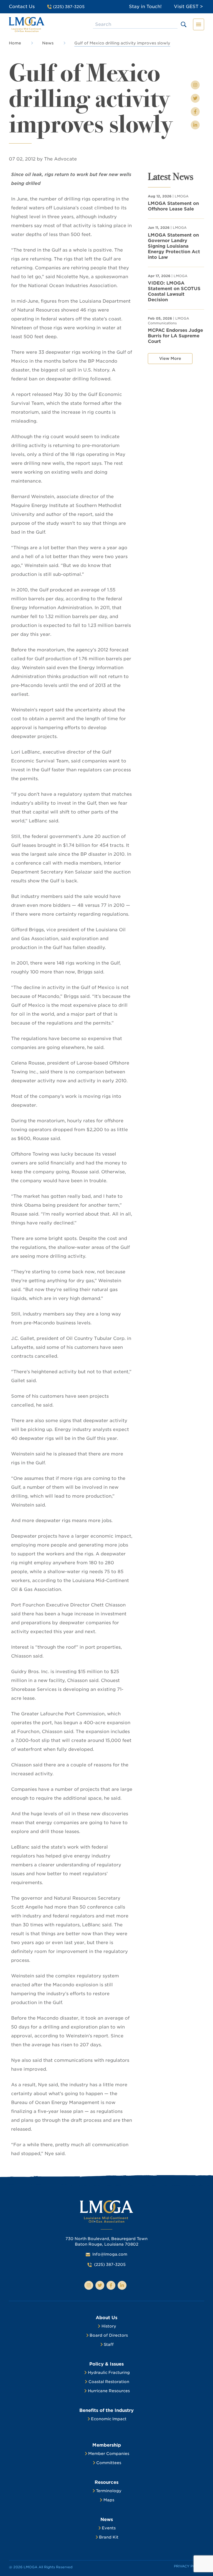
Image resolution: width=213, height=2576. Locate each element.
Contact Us (22, 7)
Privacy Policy (189, 2566)
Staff (109, 2344)
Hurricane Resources (109, 2391)
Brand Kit (109, 2537)
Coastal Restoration (109, 2382)
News (48, 43)
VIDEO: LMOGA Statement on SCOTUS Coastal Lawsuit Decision (174, 291)
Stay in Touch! (145, 7)
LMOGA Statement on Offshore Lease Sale (173, 206)
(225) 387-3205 (110, 2264)
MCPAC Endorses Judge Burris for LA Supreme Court (175, 336)
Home (15, 43)
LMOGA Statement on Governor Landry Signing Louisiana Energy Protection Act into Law (174, 246)
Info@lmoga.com (110, 2254)
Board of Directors (109, 2335)
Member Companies (109, 2454)
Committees (109, 2463)
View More (170, 358)
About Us (106, 2318)
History (109, 2326)
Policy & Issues (106, 2364)
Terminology (109, 2491)
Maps (109, 2500)
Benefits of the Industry (106, 2410)
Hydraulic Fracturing (109, 2372)
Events (109, 2528)
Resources (106, 2482)
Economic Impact (109, 2419)
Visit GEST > (188, 7)
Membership (107, 2445)
